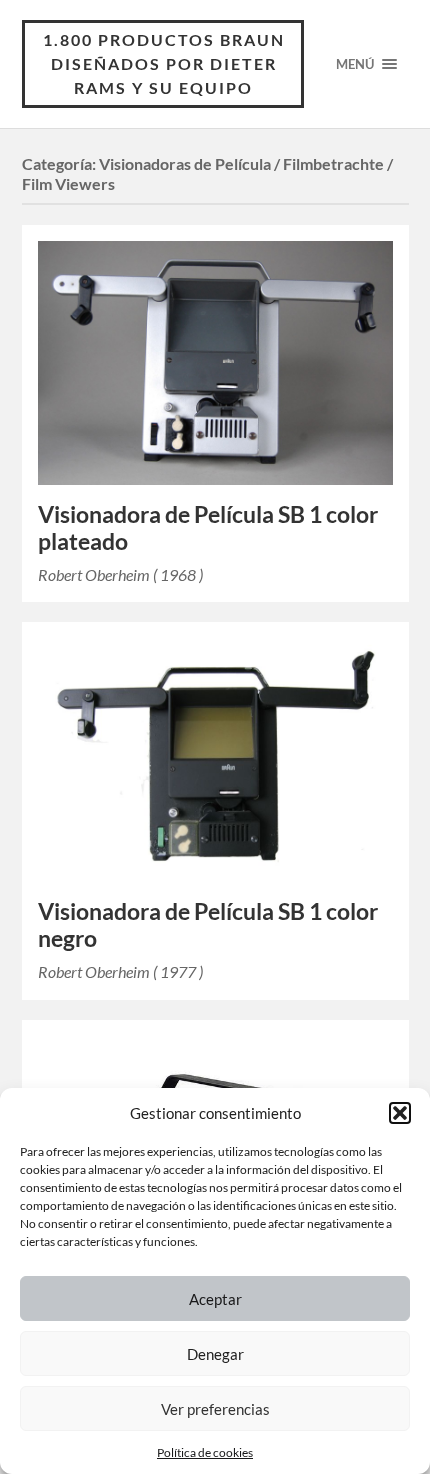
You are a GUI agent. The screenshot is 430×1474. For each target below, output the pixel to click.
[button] (400, 1113)
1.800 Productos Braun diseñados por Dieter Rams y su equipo (164, 63)
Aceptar (215, 1299)
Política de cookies (205, 1452)
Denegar (215, 1354)
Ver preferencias (215, 1409)
